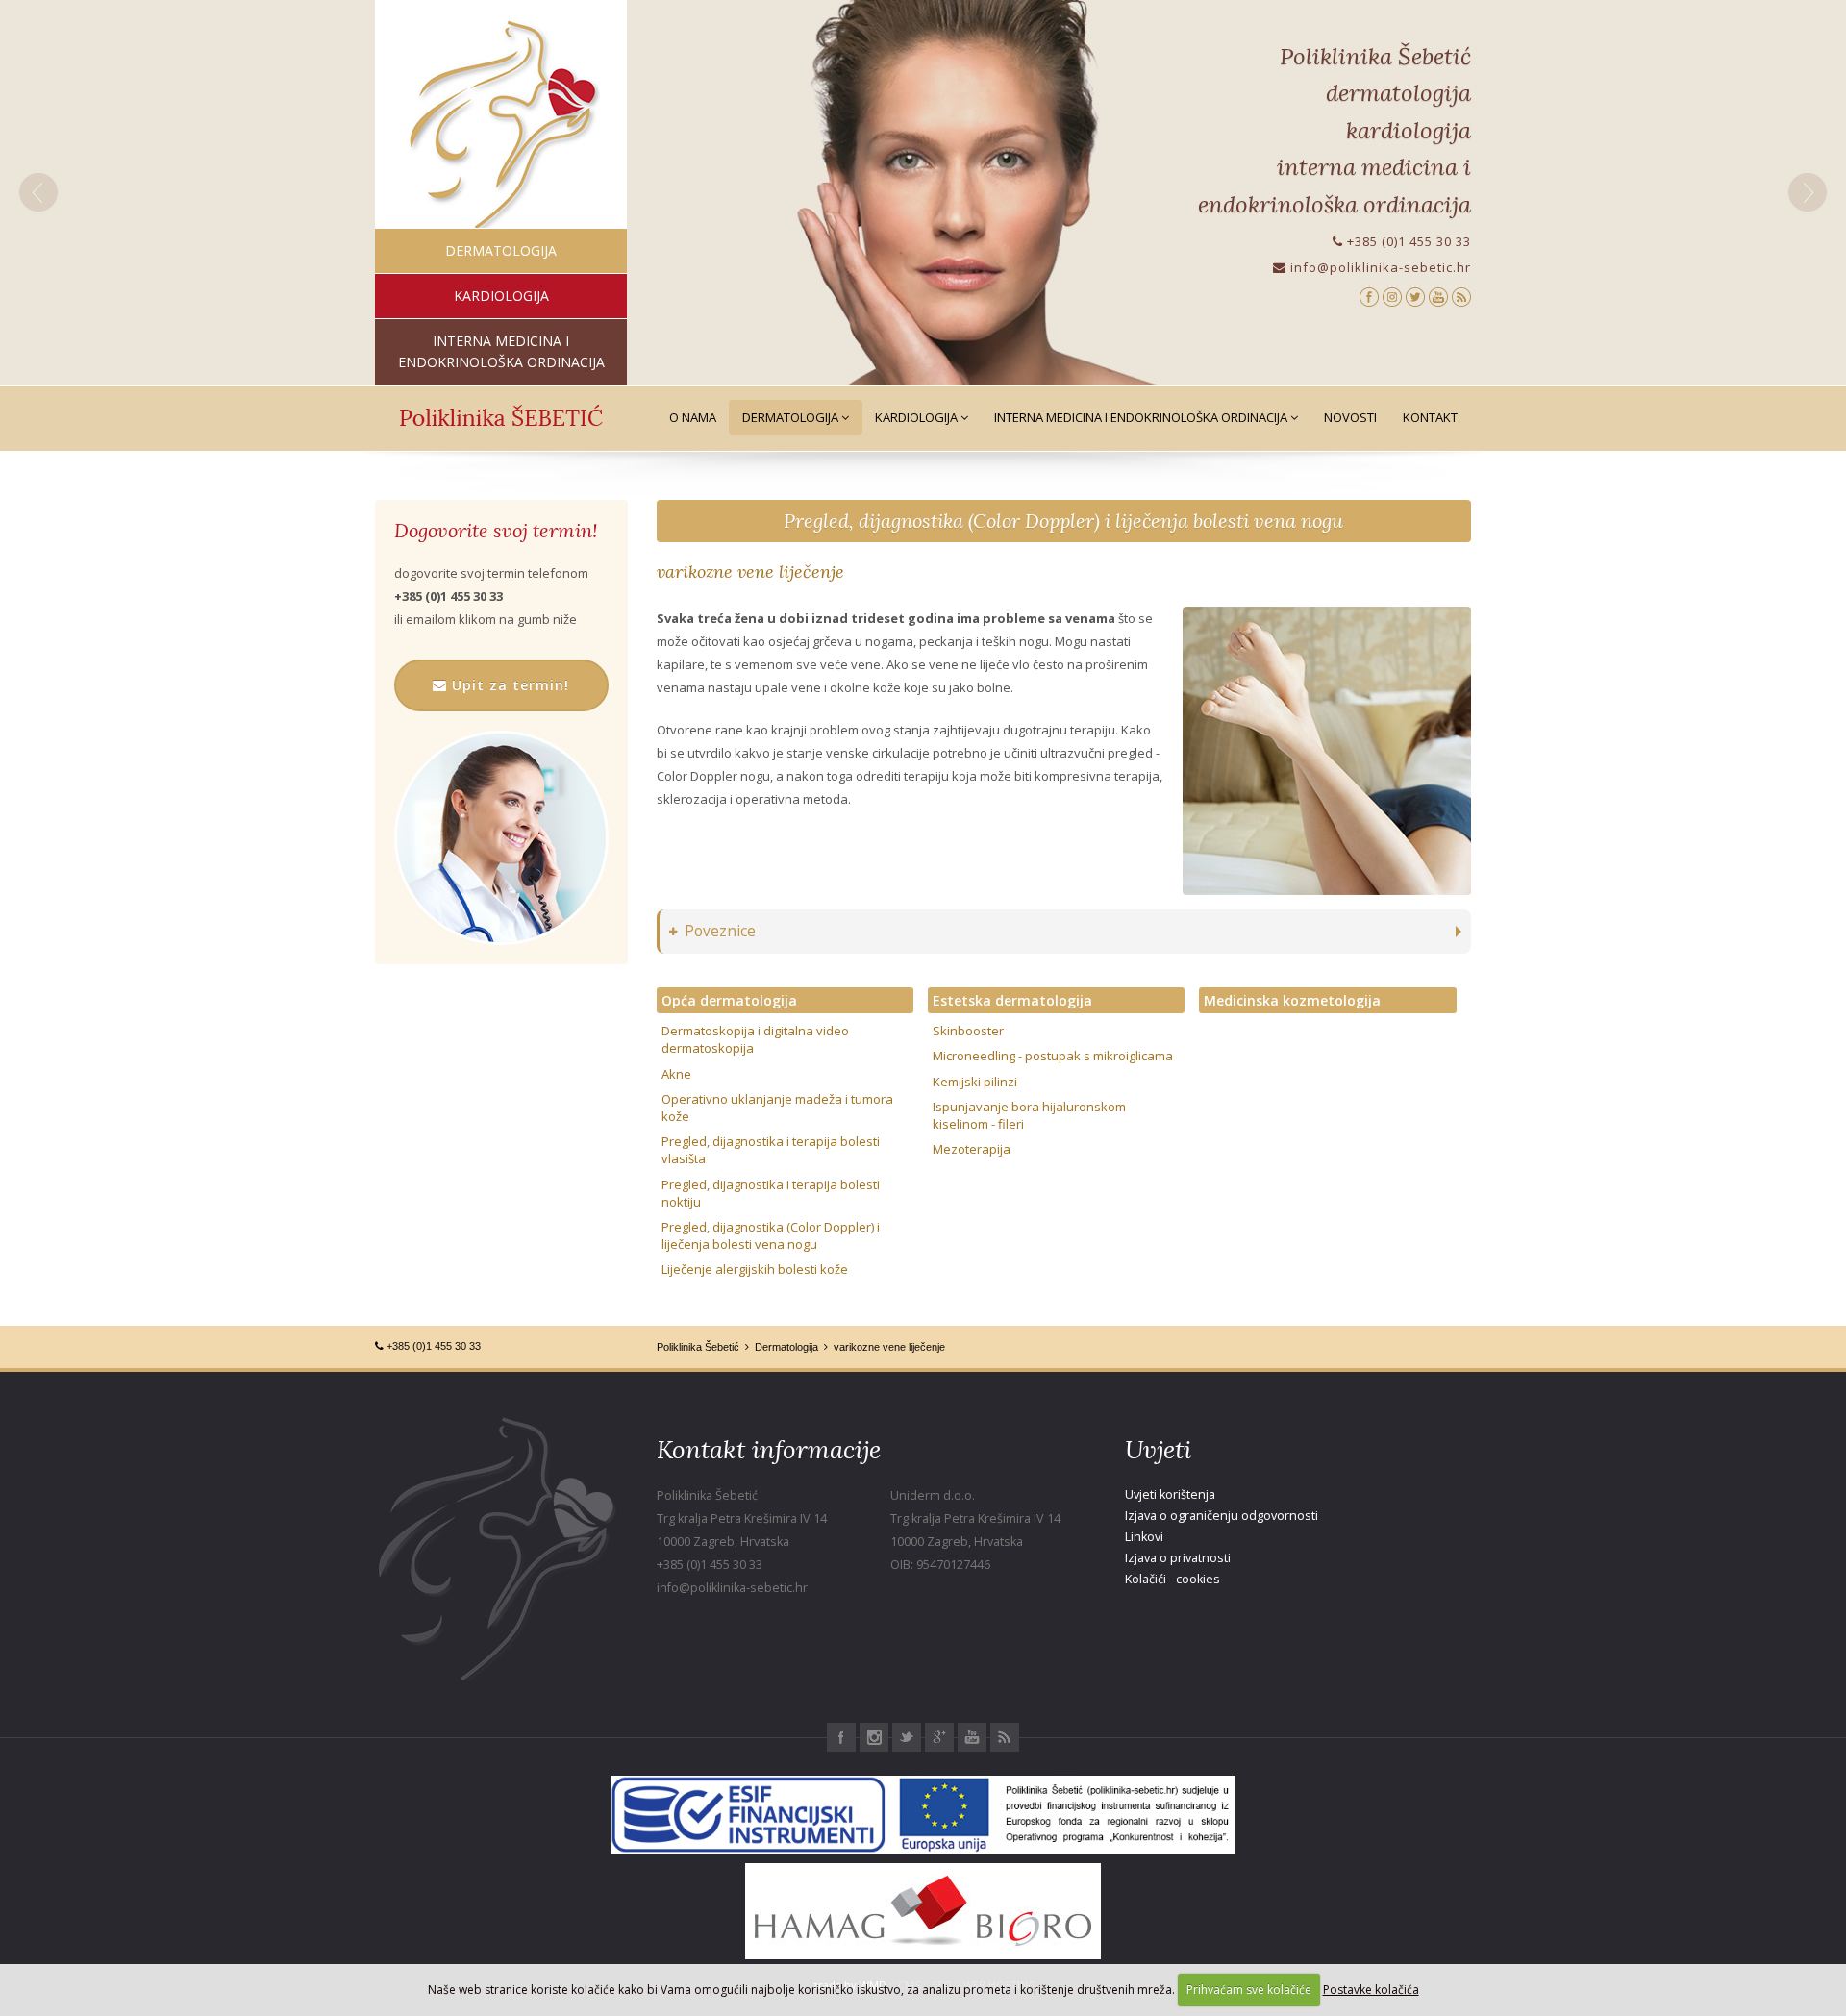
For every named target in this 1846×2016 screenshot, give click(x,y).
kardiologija (501, 296)
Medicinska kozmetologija (1292, 1000)
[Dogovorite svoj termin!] (501, 838)
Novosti (1350, 417)
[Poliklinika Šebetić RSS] (1461, 296)
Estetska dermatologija (1012, 1000)
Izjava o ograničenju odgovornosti (1222, 1516)
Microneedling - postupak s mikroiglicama (1053, 1056)
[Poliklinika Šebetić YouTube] (1438, 296)
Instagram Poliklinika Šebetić (874, 1737)
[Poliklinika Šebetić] (501, 125)
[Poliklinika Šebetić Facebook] (1369, 296)
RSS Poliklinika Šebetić (1005, 1737)
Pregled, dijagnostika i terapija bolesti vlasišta (771, 1150)
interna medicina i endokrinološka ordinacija (501, 351)
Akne (676, 1074)
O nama (693, 417)
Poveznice (720, 931)
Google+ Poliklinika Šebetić (939, 1737)
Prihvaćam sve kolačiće (1249, 1990)
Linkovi (1144, 1537)
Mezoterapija (972, 1149)
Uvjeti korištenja (1170, 1494)
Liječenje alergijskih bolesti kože (755, 1269)
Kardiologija (918, 417)
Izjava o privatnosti (1178, 1558)
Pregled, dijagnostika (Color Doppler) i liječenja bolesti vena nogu (1063, 521)
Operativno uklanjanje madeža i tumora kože (777, 1108)
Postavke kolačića (1371, 1990)
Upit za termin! (508, 685)
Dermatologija (792, 417)
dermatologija (501, 250)
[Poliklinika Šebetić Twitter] (1415, 296)
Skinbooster (968, 1031)
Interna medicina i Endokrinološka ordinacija (1142, 417)
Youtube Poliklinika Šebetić (972, 1737)
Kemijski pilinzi (975, 1082)
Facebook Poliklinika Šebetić (841, 1737)
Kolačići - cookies (1172, 1579)
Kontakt (1430, 417)
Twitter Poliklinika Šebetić (907, 1737)
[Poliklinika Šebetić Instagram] (1392, 296)
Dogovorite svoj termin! (496, 531)
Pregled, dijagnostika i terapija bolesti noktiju (771, 1193)
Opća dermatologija (729, 1000)
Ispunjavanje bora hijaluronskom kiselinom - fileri (1029, 1115)
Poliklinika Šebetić (698, 1347)
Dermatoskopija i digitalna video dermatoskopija (755, 1039)
